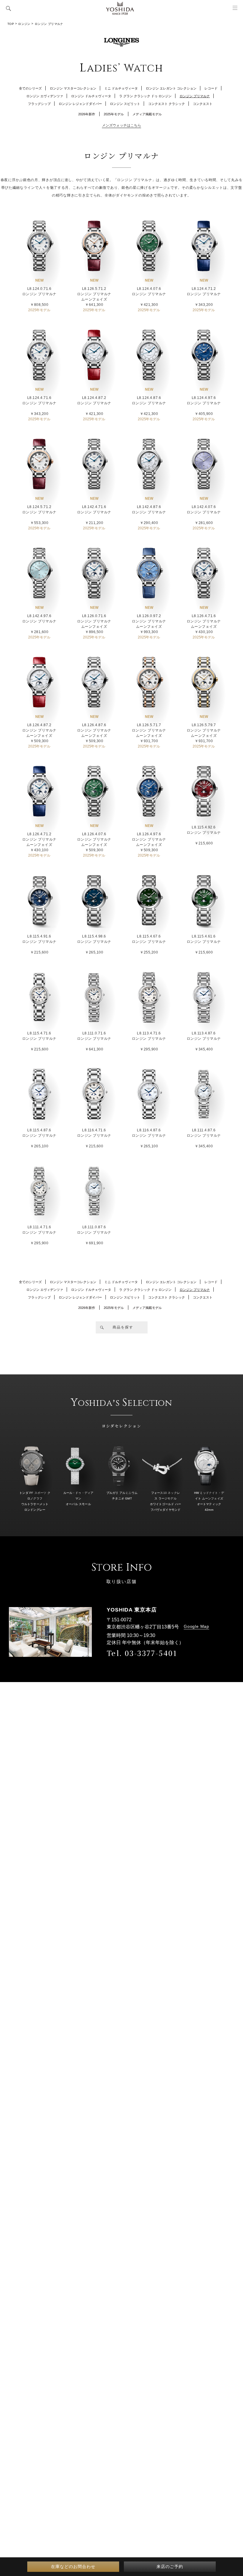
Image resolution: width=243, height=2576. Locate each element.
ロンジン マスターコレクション (73, 88)
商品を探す (123, 1327)
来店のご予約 (170, 2567)
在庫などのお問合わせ (73, 2567)
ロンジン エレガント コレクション (171, 88)
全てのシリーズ (30, 88)
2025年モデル (114, 114)
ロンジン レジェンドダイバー (80, 104)
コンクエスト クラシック (167, 104)
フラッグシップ (39, 104)
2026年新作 (87, 114)
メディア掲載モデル (147, 114)
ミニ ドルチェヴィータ (121, 88)
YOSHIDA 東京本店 (132, 1610)
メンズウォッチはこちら (121, 125)
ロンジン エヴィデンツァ (45, 96)
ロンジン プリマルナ (195, 96)
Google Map (196, 1626)
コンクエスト (203, 104)
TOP (11, 24)
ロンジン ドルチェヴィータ (91, 96)
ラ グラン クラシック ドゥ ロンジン (145, 96)
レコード (211, 88)
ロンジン (24, 24)
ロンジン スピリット (125, 104)
